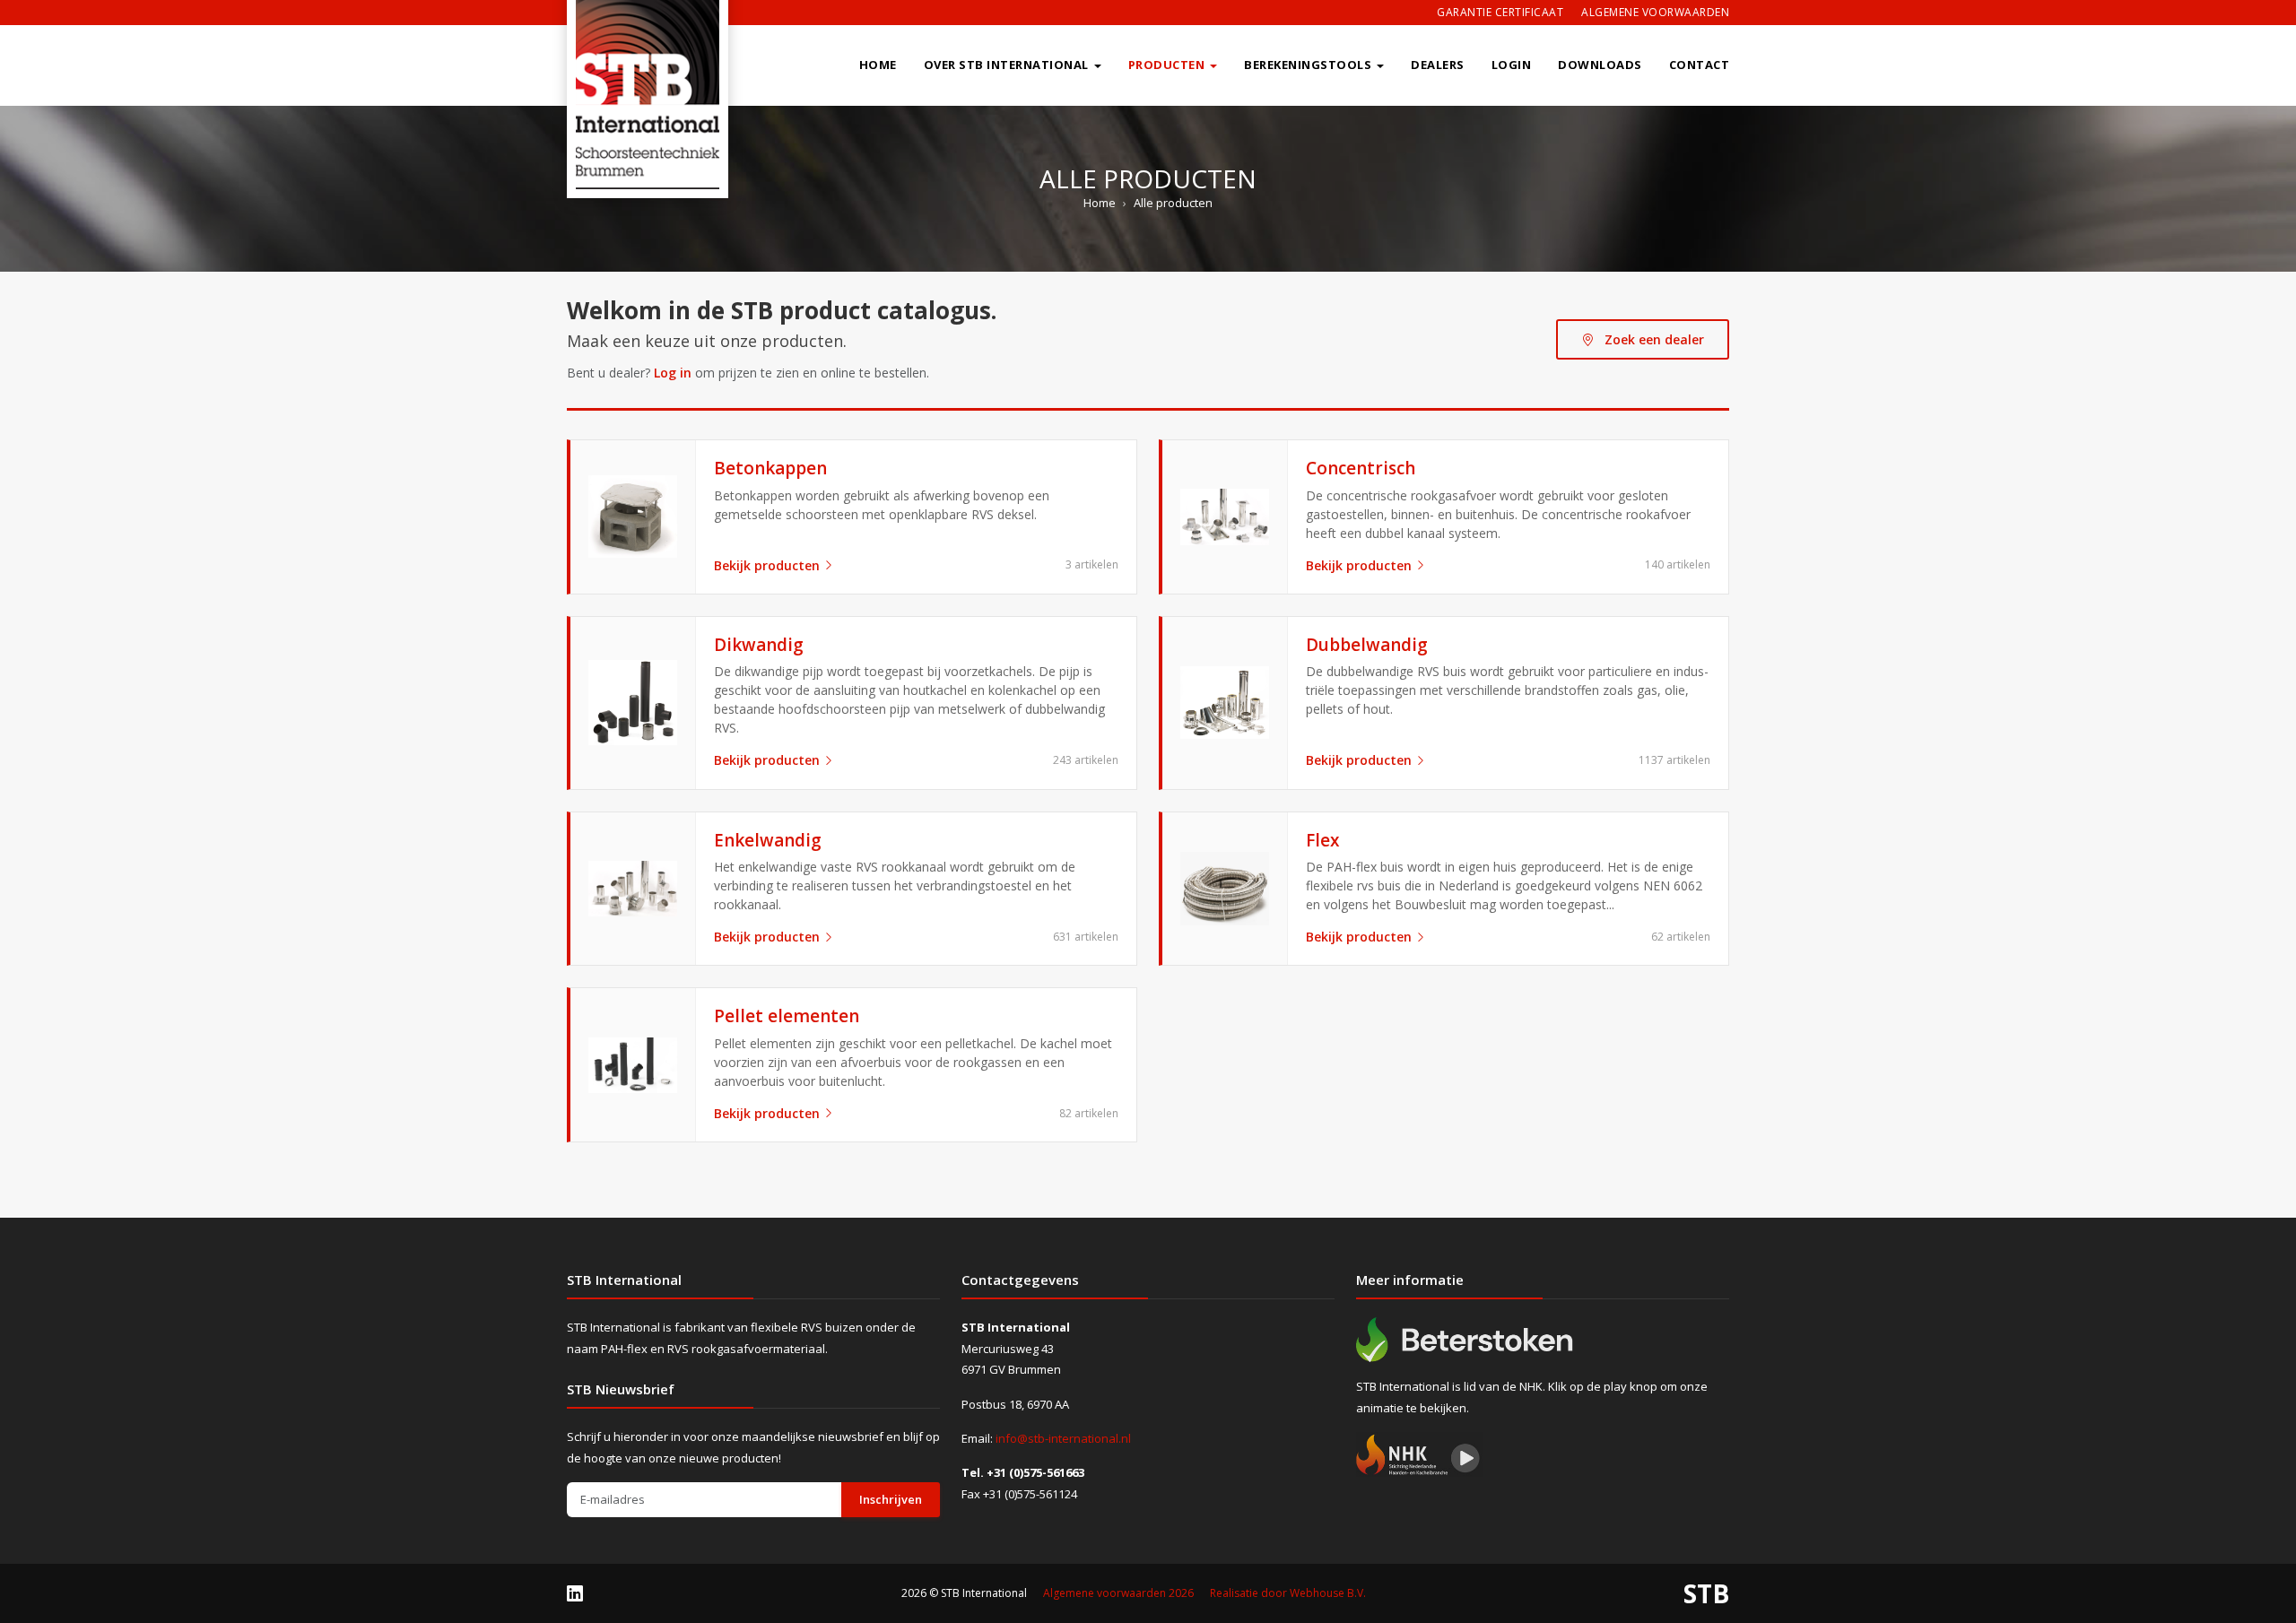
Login (1512, 65)
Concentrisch (1361, 468)
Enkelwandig (768, 840)
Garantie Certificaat (1500, 12)
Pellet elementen (787, 1016)
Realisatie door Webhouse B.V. (1288, 1593)
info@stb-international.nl (1063, 1438)
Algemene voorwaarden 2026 (1118, 1593)
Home (878, 65)
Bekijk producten (767, 565)
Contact (1700, 65)
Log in (673, 373)
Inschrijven (891, 1499)
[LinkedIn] (575, 1593)
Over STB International (1006, 65)
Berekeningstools (1308, 65)
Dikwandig (759, 645)
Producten (1167, 65)
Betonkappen (770, 468)
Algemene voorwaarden (1655, 12)
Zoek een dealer (1652, 339)
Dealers (1438, 65)
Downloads (1600, 65)
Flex (1322, 840)
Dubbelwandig (1367, 645)
